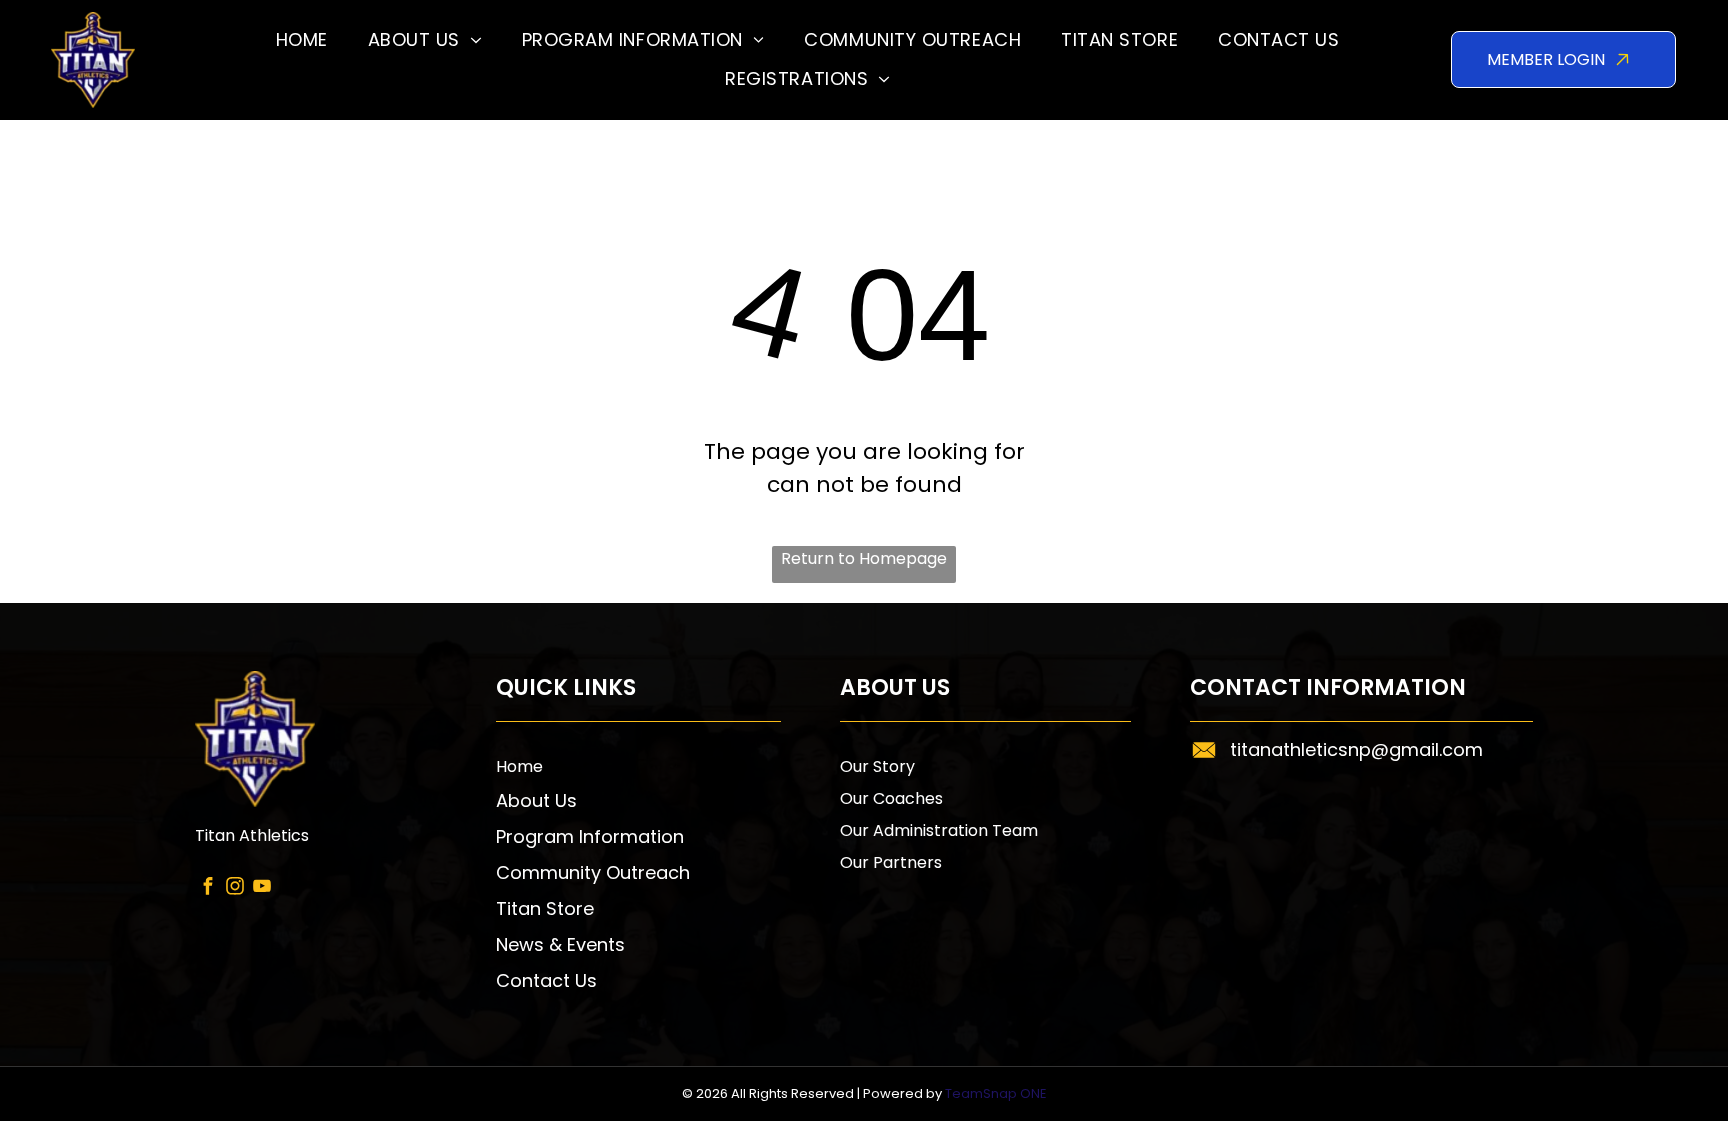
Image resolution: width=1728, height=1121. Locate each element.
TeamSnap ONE (996, 1093)
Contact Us (546, 980)
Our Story (877, 766)
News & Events (560, 944)
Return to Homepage (864, 558)
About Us (536, 800)
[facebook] (208, 888)
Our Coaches (891, 798)
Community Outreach (593, 872)
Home (519, 766)
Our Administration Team (939, 830)
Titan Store (545, 908)
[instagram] (235, 888)
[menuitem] (302, 40)
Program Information (590, 836)
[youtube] (262, 888)
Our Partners (891, 862)
